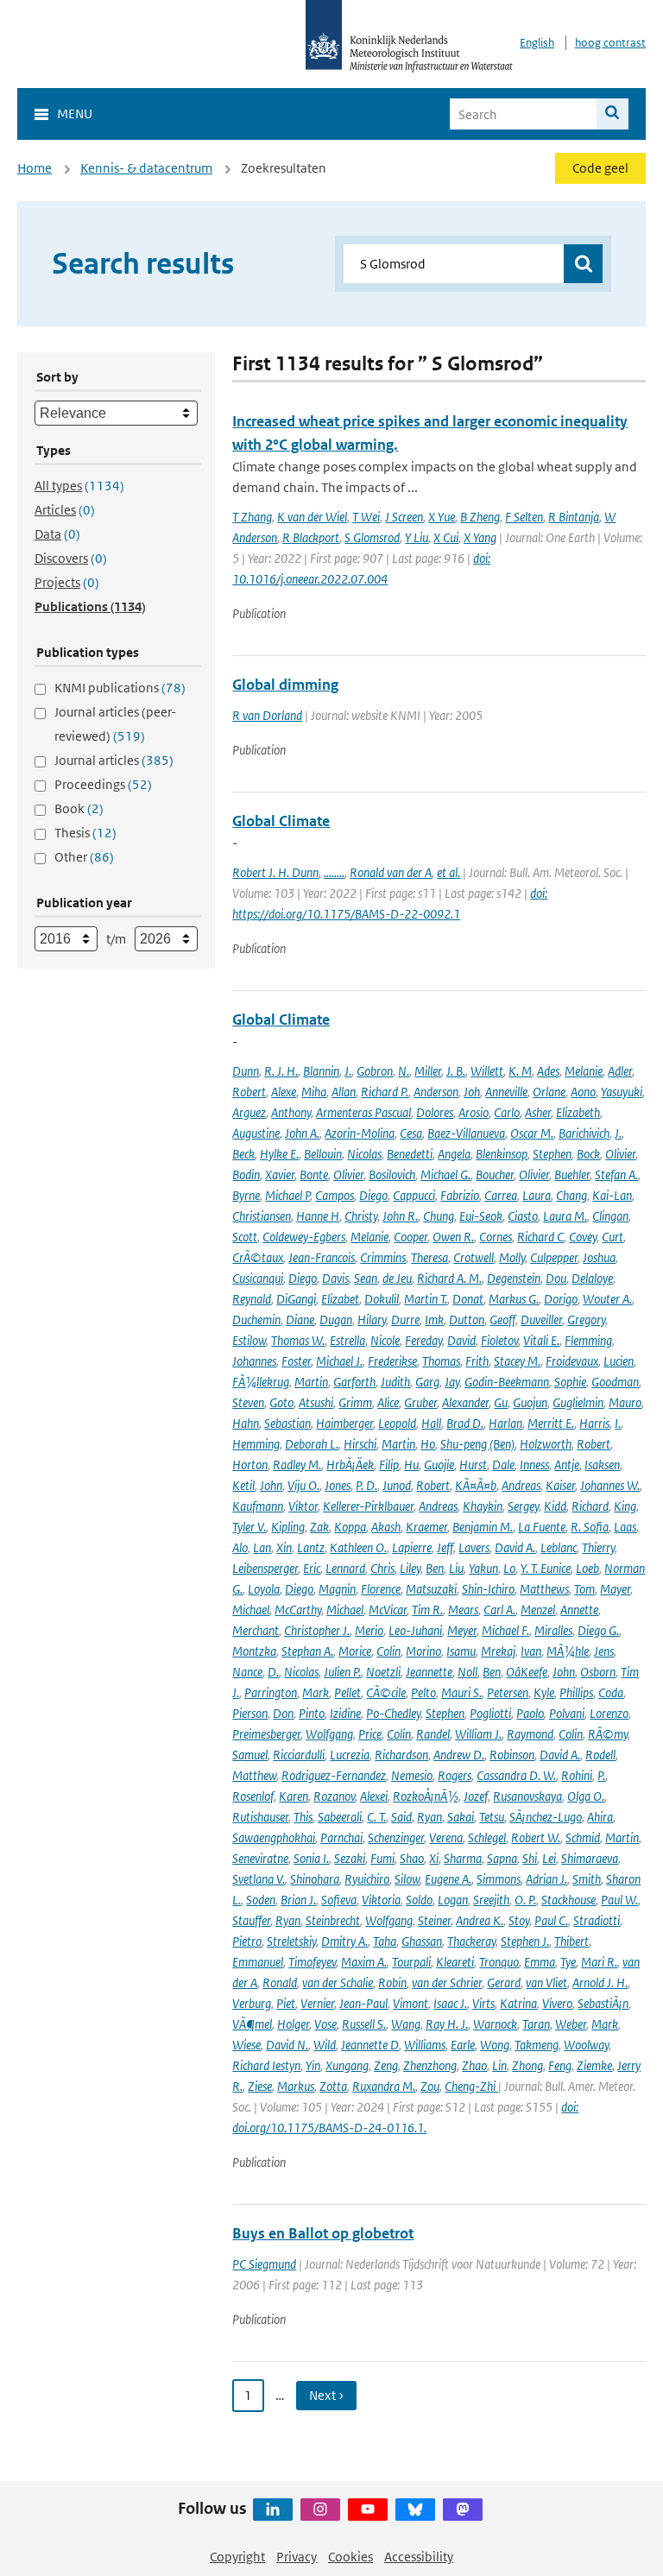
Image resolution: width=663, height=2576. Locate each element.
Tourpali (411, 1962)
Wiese (246, 2045)
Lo (509, 1568)
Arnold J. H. (600, 1983)
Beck (243, 1154)
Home (35, 168)
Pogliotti (490, 1713)
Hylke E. (279, 1154)
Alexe (284, 1092)
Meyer (462, 1630)
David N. (287, 2045)
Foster (296, 1361)
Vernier (317, 2003)
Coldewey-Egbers (304, 1237)
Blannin (321, 1071)
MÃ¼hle (568, 1651)
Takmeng (537, 2045)
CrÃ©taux (258, 1257)
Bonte (314, 1174)
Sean (366, 1278)
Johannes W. (610, 1485)
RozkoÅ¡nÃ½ (426, 1796)
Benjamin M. (483, 1527)
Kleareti (455, 1962)
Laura (537, 1195)
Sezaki (350, 1858)
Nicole (385, 1340)
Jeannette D (370, 2045)
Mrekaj (498, 1651)
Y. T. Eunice (546, 1568)
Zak (319, 1527)
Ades (548, 1071)
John (271, 1485)
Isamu (461, 1651)
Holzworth (546, 1444)
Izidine (345, 1713)
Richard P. (385, 1092)
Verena (446, 1837)
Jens (604, 1651)
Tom (584, 1589)
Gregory (586, 1320)
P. (601, 1775)
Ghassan (422, 1941)
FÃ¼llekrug (261, 1382)
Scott (245, 1237)
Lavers (474, 1547)
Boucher (495, 1174)
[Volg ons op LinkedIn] (273, 2510)
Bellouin (323, 1154)
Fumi (382, 1858)
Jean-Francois (322, 1257)
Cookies (350, 2557)
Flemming (588, 1340)
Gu (501, 1402)
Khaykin (483, 1506)
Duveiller (541, 1320)
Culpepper (554, 1257)
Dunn (246, 1071)
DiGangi (296, 1299)
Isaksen (602, 1465)
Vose (325, 2024)
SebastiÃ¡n (603, 2003)
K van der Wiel (312, 517)
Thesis (85, 833)
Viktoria (381, 1900)
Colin (388, 1651)
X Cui (446, 537)
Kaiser (560, 1485)
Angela (454, 1154)
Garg (427, 1382)
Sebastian (287, 1423)
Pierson (250, 1713)
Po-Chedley (393, 1713)
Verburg (252, 2003)
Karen (294, 1796)
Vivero (557, 2003)
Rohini (577, 1775)
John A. (302, 1133)
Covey (583, 1237)
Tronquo (499, 1962)
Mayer (615, 1589)
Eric (312, 1568)
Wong (495, 2045)
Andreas (521, 1485)
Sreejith (491, 1900)
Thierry (598, 1547)
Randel (433, 1734)
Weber (571, 2024)
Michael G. (445, 1174)
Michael (251, 1610)
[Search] (612, 114)
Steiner (434, 1920)
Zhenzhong (430, 2065)
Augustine (256, 1133)
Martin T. (426, 1299)
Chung (439, 1216)
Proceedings (103, 784)
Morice (355, 1651)
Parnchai (341, 1837)
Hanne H (318, 1216)
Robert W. (536, 1837)
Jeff (445, 1547)
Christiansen (262, 1216)
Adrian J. (546, 1879)
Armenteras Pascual (363, 1112)
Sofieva (339, 1900)
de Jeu (397, 1278)
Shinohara (315, 1879)
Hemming (256, 1444)
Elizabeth (578, 1112)
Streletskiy (291, 1941)
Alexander (465, 1402)
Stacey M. (517, 1361)
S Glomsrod (372, 537)
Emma (540, 1962)
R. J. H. (281, 1071)
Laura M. (565, 1216)
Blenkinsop (502, 1154)
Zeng (386, 2065)
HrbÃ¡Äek (350, 1465)
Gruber (420, 1402)
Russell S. (364, 2024)
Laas (625, 1527)
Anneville (506, 1092)
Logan (453, 1900)
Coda (611, 1692)
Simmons (499, 1879)
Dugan (336, 1320)
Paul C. (551, 1920)
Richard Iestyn (266, 2065)
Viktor (303, 1506)
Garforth (354, 1382)
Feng (560, 2065)
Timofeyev (312, 1962)
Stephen (552, 1154)
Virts (483, 2003)
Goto (281, 1402)
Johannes (254, 1361)
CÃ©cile (386, 1692)
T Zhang (252, 517)
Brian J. (298, 1900)
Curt (612, 1237)
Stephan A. (307, 1651)
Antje (567, 1465)
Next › (326, 2395)
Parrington (271, 1692)
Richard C (540, 1237)
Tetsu (492, 1817)
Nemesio (412, 1775)
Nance (247, 1672)
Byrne (246, 1195)
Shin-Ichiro (488, 1589)
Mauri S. (461, 1692)
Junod (397, 1485)
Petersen (508, 1692)
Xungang (347, 2065)
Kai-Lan (612, 1195)
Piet (286, 2003)
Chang (571, 1195)
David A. (515, 1547)
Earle (463, 2045)
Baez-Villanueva (466, 1133)
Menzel (538, 1610)
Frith (477, 1361)
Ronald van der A (391, 872)
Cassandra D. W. (516, 1775)
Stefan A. (616, 1174)
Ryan (429, 1817)
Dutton (467, 1320)
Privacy (297, 2557)
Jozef (476, 1796)
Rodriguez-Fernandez (334, 1775)
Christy (361, 1216)
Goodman (615, 1382)
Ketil (243, 1485)
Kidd (555, 1506)
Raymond (530, 1734)
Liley (410, 1568)
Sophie (570, 1382)
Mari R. (599, 1962)
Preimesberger (266, 1734)
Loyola (264, 1589)
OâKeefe (527, 1672)
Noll (467, 1672)
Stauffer (251, 1920)
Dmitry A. (344, 1941)
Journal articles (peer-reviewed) (115, 724)
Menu (75, 114)
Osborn (598, 1672)
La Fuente (542, 1527)
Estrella (347, 1340)
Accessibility (419, 2557)
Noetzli (383, 1672)
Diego (373, 1195)
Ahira (600, 1817)
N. (404, 1071)
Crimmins (383, 1257)
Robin (392, 1983)
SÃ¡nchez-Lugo (546, 1817)
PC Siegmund (264, 2264)
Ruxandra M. (384, 2086)
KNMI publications (120, 688)
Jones (338, 1485)
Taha (385, 1941)
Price (370, 1734)
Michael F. (505, 1630)
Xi (434, 1858)
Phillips (576, 1692)
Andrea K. (480, 1920)
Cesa (411, 1133)
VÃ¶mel (252, 2024)
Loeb (587, 1568)
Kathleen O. (358, 1547)
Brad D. (465, 1423)
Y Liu (417, 537)
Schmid (583, 1837)
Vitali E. (541, 1340)
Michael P (287, 1195)
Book (79, 808)
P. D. (366, 1485)
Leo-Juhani (415, 1630)
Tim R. (427, 1610)
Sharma (463, 1858)
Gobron (375, 1071)
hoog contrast (610, 43)
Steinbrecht (333, 1920)
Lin (499, 2065)
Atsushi (316, 1402)
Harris (594, 1423)
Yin (313, 2065)
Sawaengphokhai (274, 1837)
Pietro (247, 1941)
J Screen (404, 517)
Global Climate (281, 821)
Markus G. (514, 1299)
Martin (311, 1382)
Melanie (584, 1071)
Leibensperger (265, 1568)
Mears (463, 1610)
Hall (431, 1423)
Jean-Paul (363, 2003)
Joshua (599, 1257)
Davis (335, 1278)
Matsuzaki (431, 1589)
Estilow (249, 1340)
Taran (536, 2024)
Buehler (572, 1174)
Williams (425, 2045)
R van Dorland (267, 715)
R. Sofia (590, 1527)
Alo (240, 1547)
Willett (487, 1071)
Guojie (439, 1465)
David (461, 1340)
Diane (300, 1320)
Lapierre (412, 1547)
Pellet (347, 1692)
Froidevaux (572, 1361)
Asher (538, 1112)
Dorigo (561, 1299)
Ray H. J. (447, 2024)
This (303, 1817)
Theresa (429, 1257)
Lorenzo (609, 1713)
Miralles (553, 1630)
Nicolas (364, 1154)
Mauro (625, 1402)
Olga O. (586, 1796)
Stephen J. (525, 1941)
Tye (568, 1962)
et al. (448, 872)
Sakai (461, 1817)
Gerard (504, 1983)
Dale (503, 1465)
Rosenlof (253, 1796)
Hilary (372, 1320)
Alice (388, 1402)
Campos (335, 1195)
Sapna (502, 1858)
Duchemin (256, 1320)
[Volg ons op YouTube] (368, 2510)
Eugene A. (448, 1879)
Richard (590, 1506)
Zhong (527, 2065)
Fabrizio (460, 1195)
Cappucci (414, 1195)
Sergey (523, 1506)
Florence (381, 1589)
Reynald (252, 1299)
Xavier (280, 1174)
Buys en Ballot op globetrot (323, 2233)
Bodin (246, 1174)
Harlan (505, 1423)
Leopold (397, 1423)
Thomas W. (298, 1340)
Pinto (312, 1713)
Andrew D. (459, 1755)
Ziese (260, 2086)
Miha (314, 1092)
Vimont (410, 2003)
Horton (250, 1465)
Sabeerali (340, 1817)
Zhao (474, 2065)
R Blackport (311, 537)
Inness (534, 1465)
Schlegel (487, 1837)
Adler (620, 1071)
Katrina (518, 2003)
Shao (412, 1858)
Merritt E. (551, 1423)
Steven (248, 1402)
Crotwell (474, 1257)
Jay (452, 1382)
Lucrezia (350, 1755)
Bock (588, 1154)
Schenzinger (396, 1837)
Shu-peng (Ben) (477, 1444)
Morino (423, 1651)
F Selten (524, 517)
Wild (325, 2045)
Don (283, 1713)
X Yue (442, 517)
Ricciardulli (299, 1755)
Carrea (501, 1195)
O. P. (525, 1900)
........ (334, 872)
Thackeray (471, 1941)
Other (84, 857)
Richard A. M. (449, 1278)
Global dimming (285, 685)
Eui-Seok (481, 1216)
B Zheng (480, 517)
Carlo (507, 1112)
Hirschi (360, 1444)
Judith (395, 1382)
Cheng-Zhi (471, 2086)
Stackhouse (568, 1900)
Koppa (350, 1527)
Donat (468, 1299)
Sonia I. (311, 1858)
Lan (262, 1547)
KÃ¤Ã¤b (476, 1485)
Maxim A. (364, 1962)
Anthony (291, 1112)
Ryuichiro (367, 1879)
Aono (583, 1092)
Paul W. (619, 1900)
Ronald (280, 1983)
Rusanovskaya (527, 1796)
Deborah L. (312, 1444)
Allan (344, 1092)
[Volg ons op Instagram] (320, 2510)
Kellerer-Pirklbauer (368, 1506)
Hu (411, 1465)
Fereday (423, 1340)
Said (401, 1817)
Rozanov (334, 1796)
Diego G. (598, 1630)
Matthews (544, 1589)
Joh (472, 1092)
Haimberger (344, 1423)
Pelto (423, 1692)
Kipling (288, 1527)
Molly (512, 1257)
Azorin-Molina (360, 1133)
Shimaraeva (590, 1858)
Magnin (337, 1589)
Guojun (530, 1402)
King (625, 1506)
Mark (316, 1692)
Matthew (254, 1775)
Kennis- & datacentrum (146, 168)
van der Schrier (447, 1983)
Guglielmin (578, 1402)
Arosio (474, 1112)
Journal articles (114, 760)
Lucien (619, 1361)
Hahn (246, 1423)
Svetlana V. (259, 1879)
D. (273, 1672)
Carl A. (499, 1610)
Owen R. (453, 1237)
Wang (406, 2024)
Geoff (502, 1320)
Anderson (436, 1092)
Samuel (250, 1755)
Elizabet (340, 1299)
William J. (478, 1734)
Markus (296, 2086)
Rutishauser (260, 1817)
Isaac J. (450, 2003)
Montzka (254, 1651)
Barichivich (584, 1133)
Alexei (374, 1796)
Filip (389, 1465)
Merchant (256, 1630)
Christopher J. (317, 1630)
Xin (284, 1547)
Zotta (333, 2086)
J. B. (456, 1071)
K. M (520, 1071)
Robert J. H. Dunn (275, 872)
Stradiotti (597, 1920)
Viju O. (303, 1485)
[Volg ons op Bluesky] (415, 2510)
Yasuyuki (622, 1092)
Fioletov (499, 1340)
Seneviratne (260, 1858)
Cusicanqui (258, 1278)
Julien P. (342, 1672)
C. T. (376, 1817)
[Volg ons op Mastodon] (463, 2510)
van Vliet (546, 1983)
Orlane (549, 1092)
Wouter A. (607, 1299)
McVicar (388, 1610)
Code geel (600, 168)
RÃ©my (608, 1734)
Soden (261, 1900)
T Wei (366, 517)
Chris (382, 1568)
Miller (428, 1071)
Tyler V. (249, 1527)
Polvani (567, 1713)
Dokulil (382, 1299)
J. (348, 1071)
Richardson (401, 1755)
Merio (369, 1630)
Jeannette (429, 1672)
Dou (556, 1278)
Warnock (495, 2024)
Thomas (441, 1361)
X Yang (480, 537)
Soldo (419, 1900)
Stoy (519, 1920)
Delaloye (592, 1278)
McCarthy (298, 1610)
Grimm (355, 1402)
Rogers (455, 1775)
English (537, 43)
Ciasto (523, 1216)
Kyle (544, 1692)
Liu (456, 1568)
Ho (428, 1444)
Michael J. (339, 1361)
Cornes (496, 1237)
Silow (407, 1879)
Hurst (473, 1465)
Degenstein (514, 1278)
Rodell (600, 1755)
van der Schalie (338, 1983)
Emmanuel (258, 1962)
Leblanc (559, 1547)
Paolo (530, 1713)
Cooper (410, 1237)
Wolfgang (329, 1734)
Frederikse (392, 1361)
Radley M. (297, 1465)
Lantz (311, 1547)
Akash (386, 1527)
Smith (587, 1879)
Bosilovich (392, 1174)
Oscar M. (532, 1133)
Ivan (531, 1651)
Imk (434, 1320)
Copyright (237, 2557)
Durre (405, 1320)
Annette (579, 1610)
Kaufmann (258, 1506)
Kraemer (426, 1527)
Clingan (610, 1216)
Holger (293, 2024)
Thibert (571, 1941)
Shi (530, 1858)
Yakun (483, 1568)
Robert (249, 1092)
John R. (400, 1216)
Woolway (586, 2045)
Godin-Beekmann (507, 1382)
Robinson (512, 1755)
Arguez (249, 1112)
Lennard (345, 1568)
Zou (430, 2086)
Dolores (435, 1112)
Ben (435, 1568)
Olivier (620, 1154)
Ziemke (594, 2065)
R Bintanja (574, 517)
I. (618, 1423)
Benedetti (410, 1154)
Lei (549, 1858)
